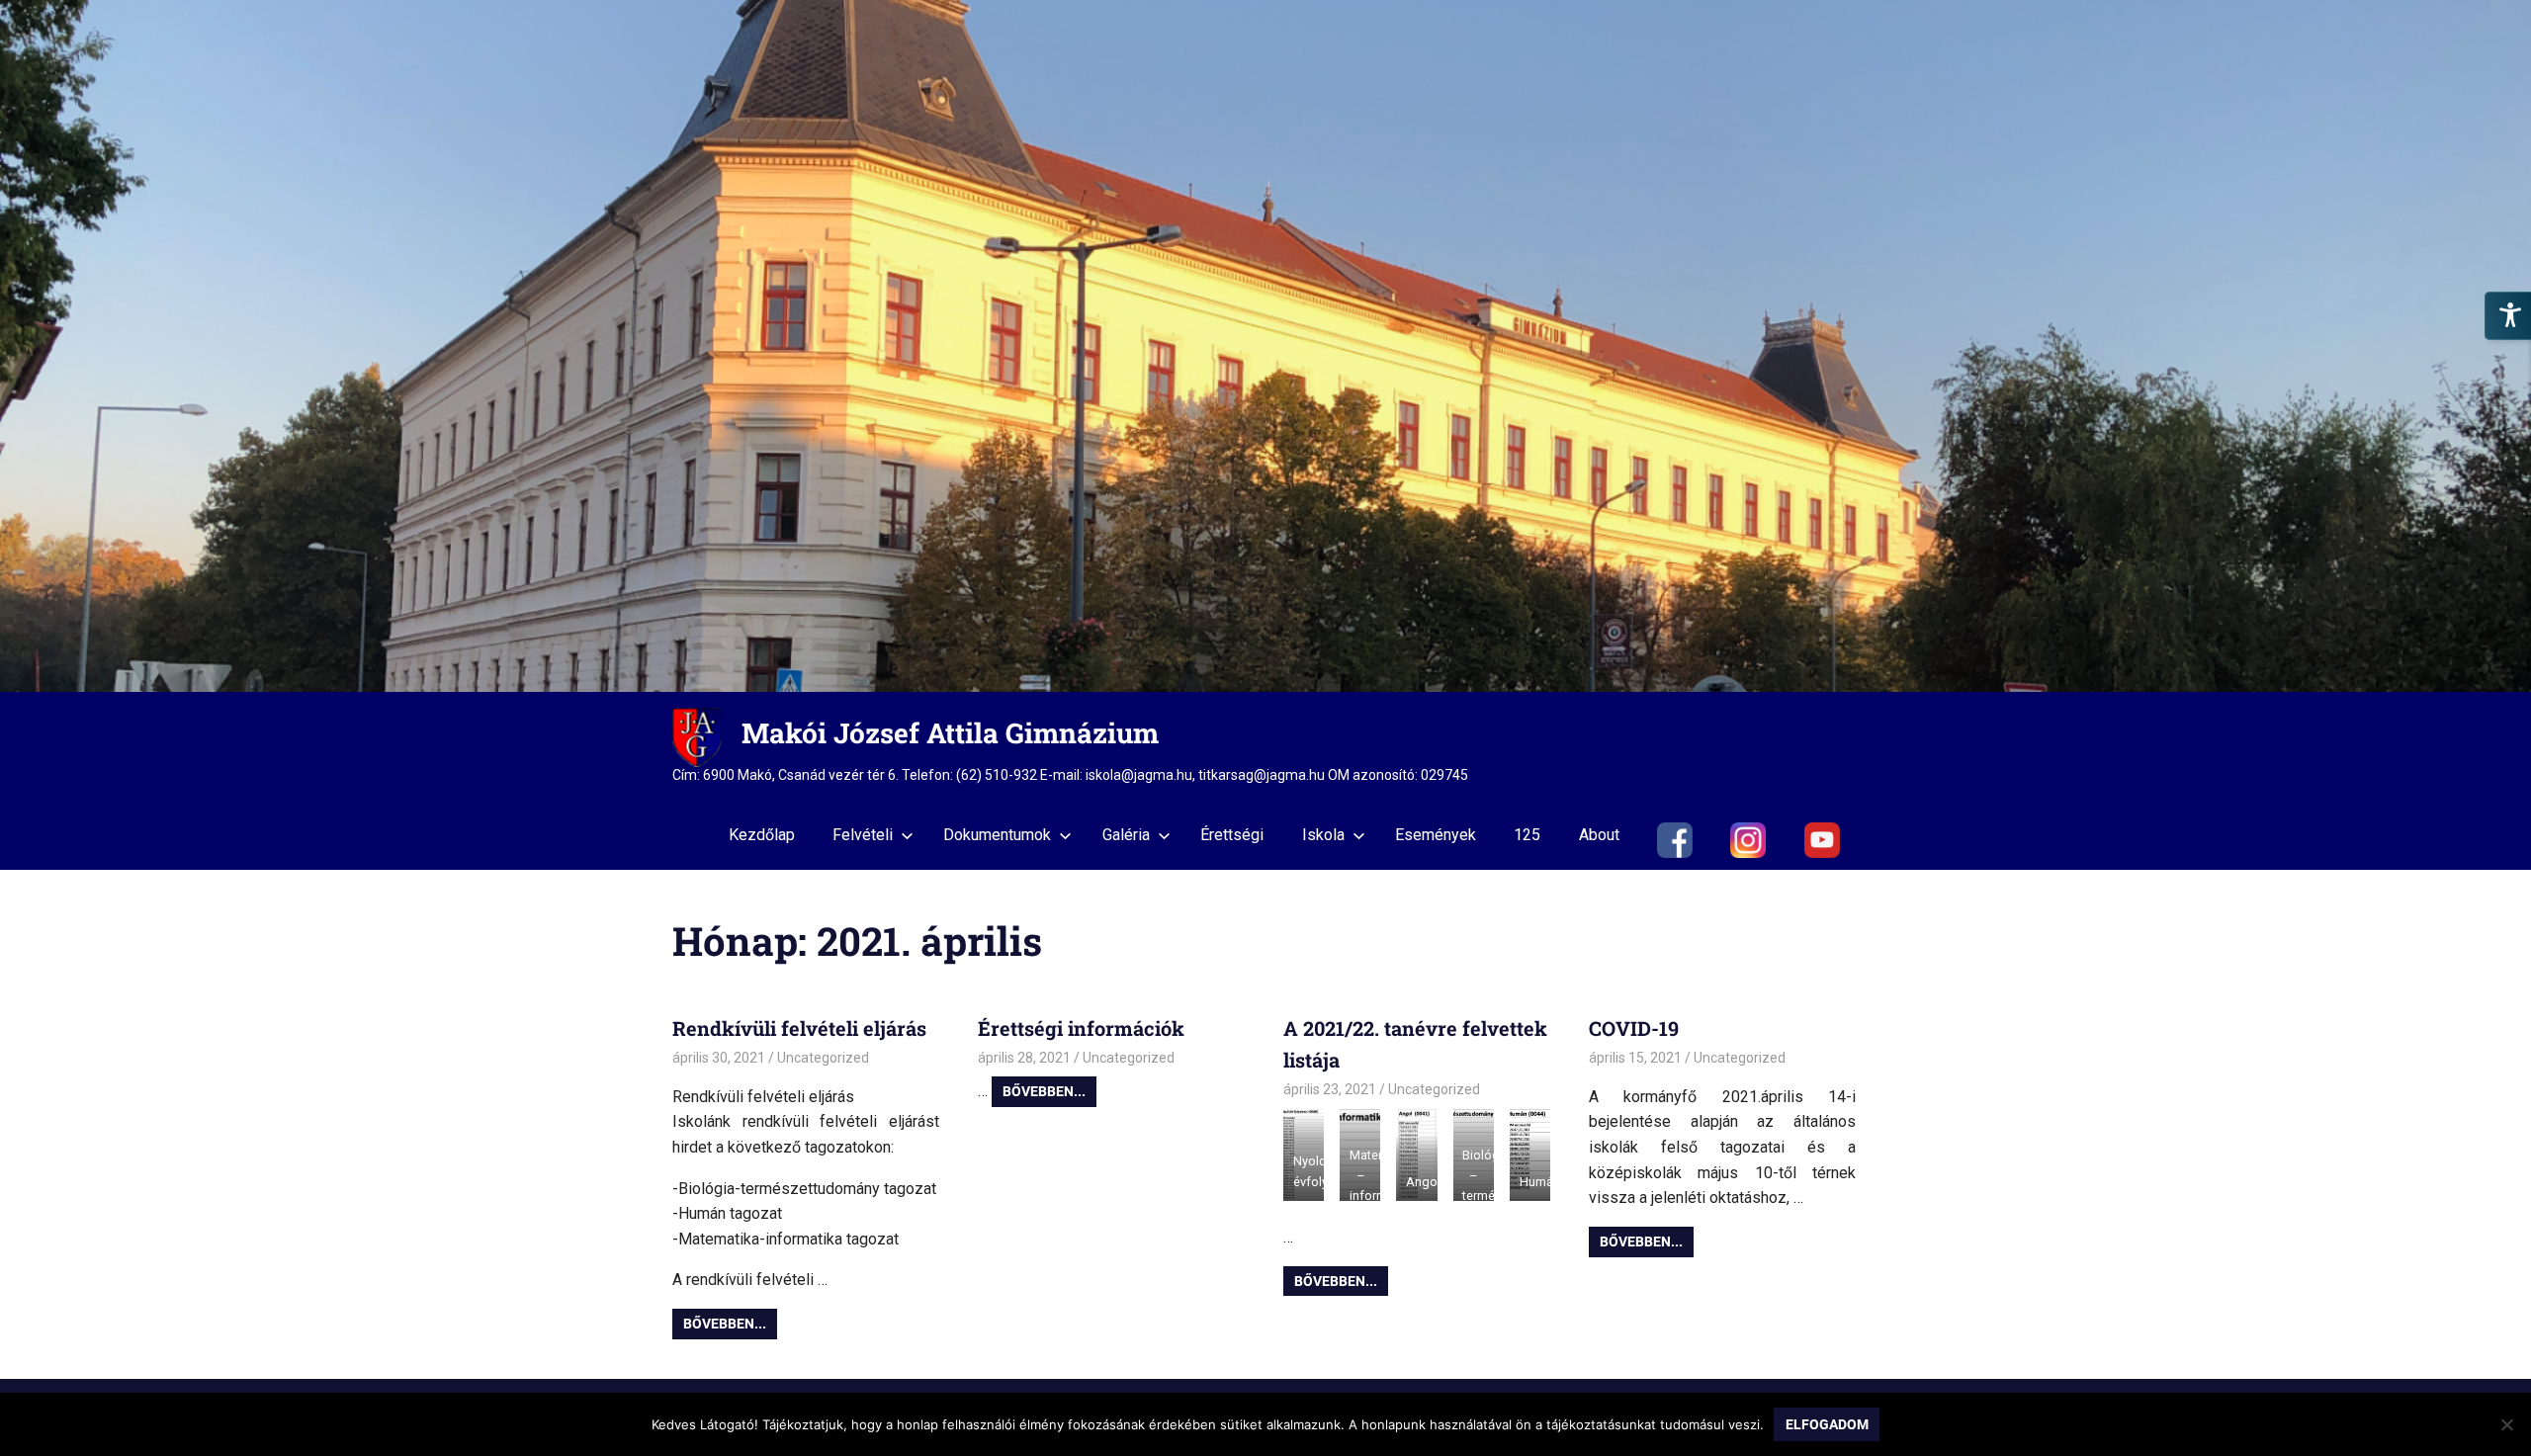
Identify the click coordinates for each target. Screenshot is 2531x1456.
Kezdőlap (762, 835)
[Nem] (2506, 1424)
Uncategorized (823, 1058)
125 (1527, 835)
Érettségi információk (1081, 1028)
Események (1436, 835)
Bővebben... (725, 1324)
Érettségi (1232, 835)
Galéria (1126, 835)
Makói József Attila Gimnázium (950, 733)
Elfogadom (1827, 1424)
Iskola (1323, 835)
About (1599, 835)
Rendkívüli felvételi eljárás (799, 1028)
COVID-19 (1634, 1028)
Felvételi (863, 835)
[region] (1265, 346)
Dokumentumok (997, 835)
